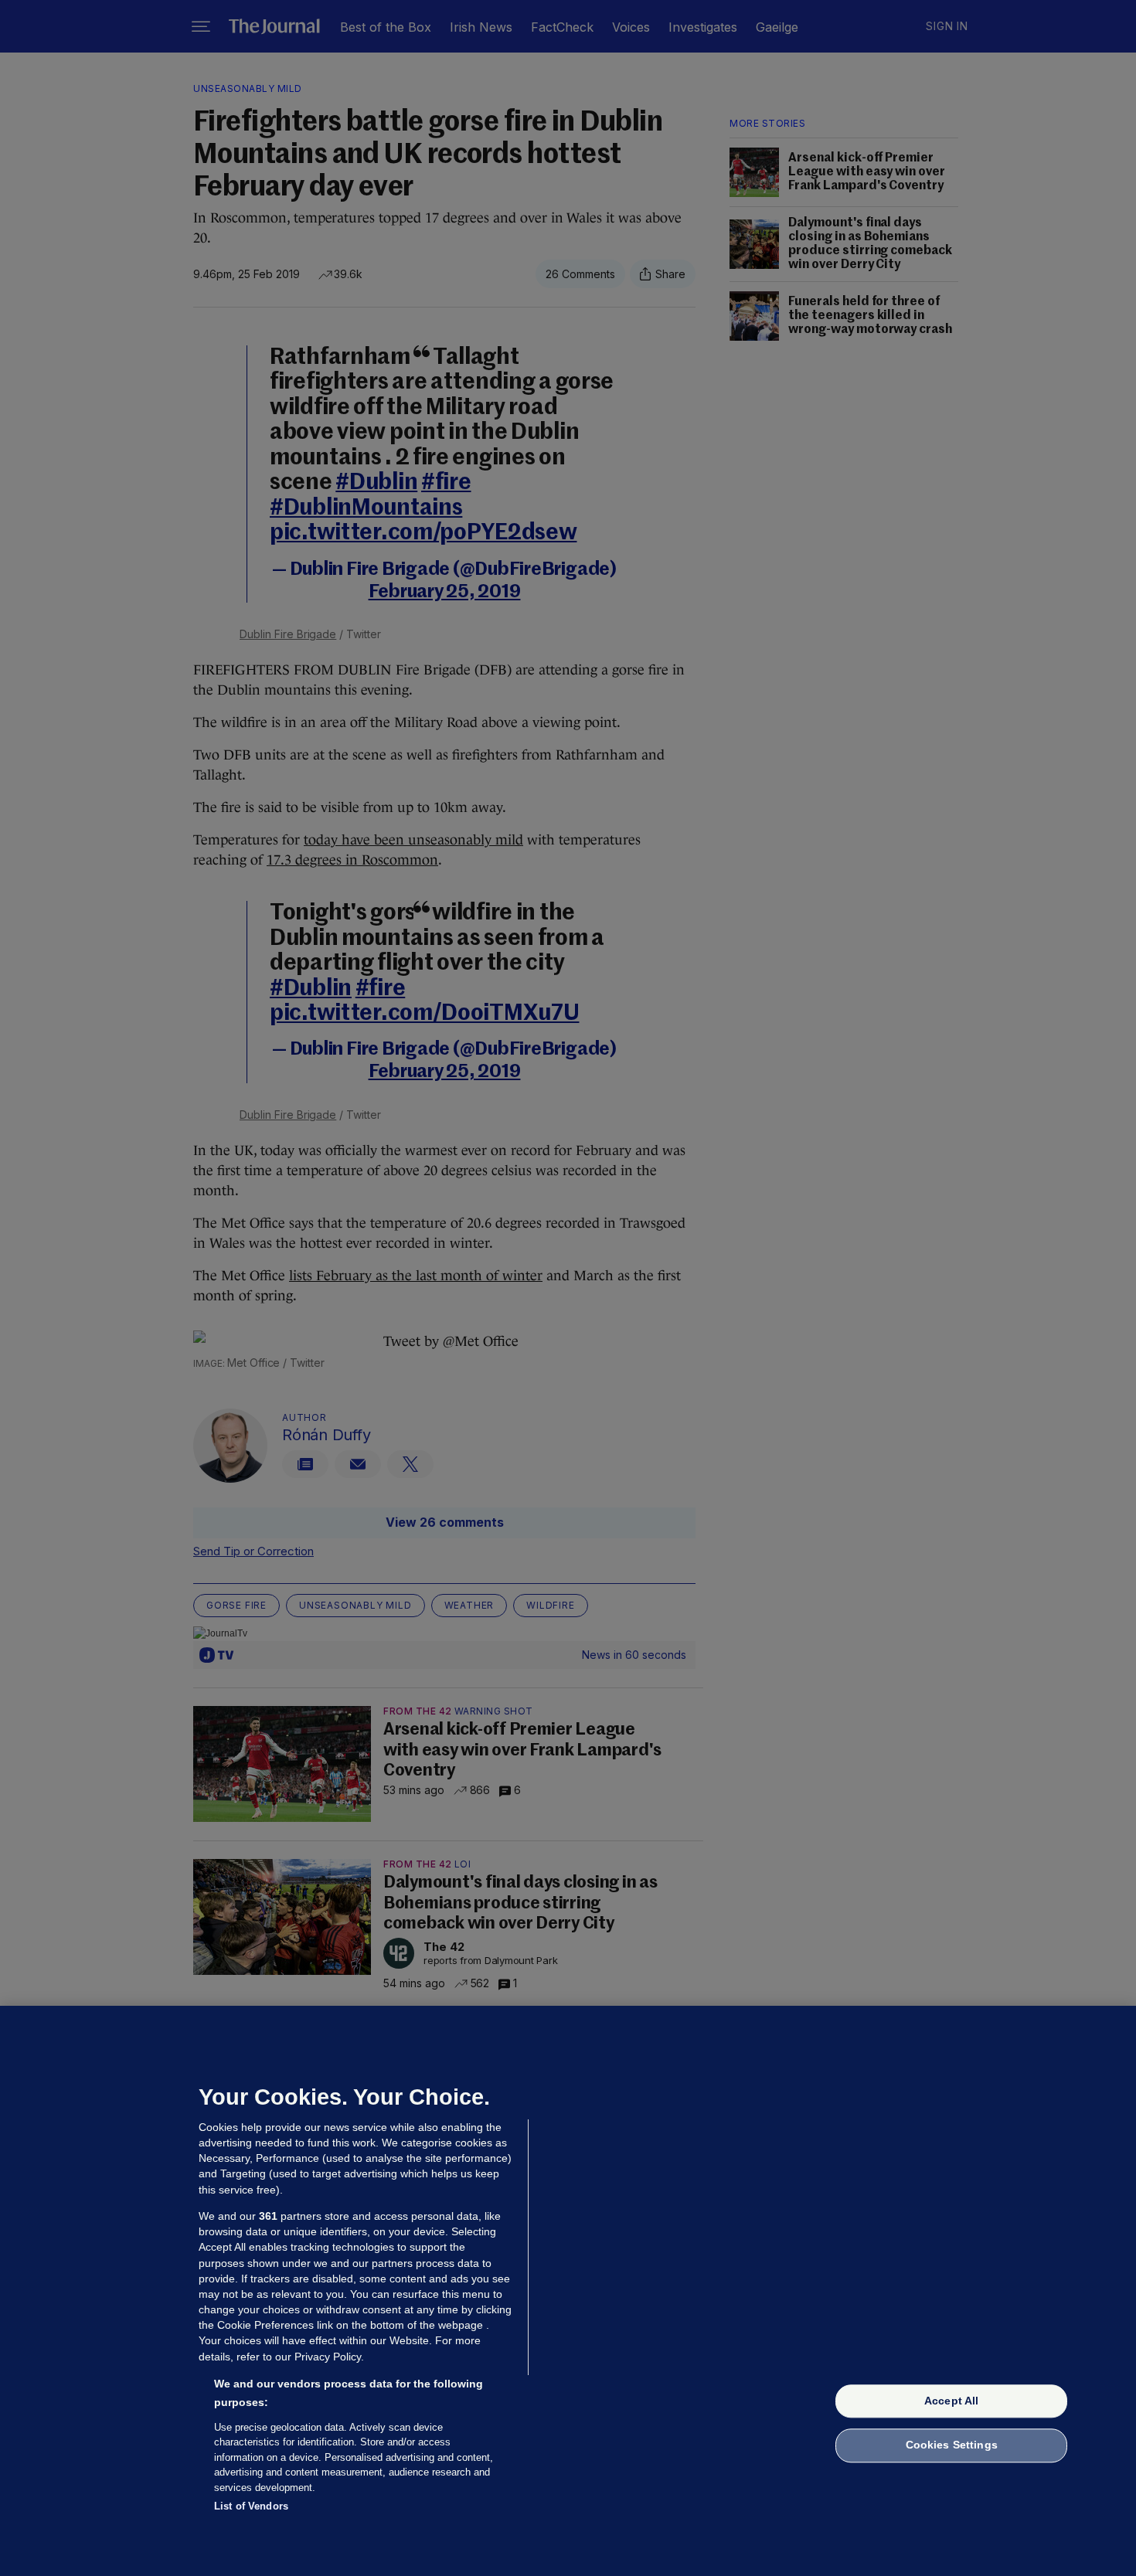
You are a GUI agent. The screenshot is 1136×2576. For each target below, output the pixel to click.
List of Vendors (251, 2506)
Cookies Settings (952, 2445)
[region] (568, 2291)
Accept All (951, 2401)
